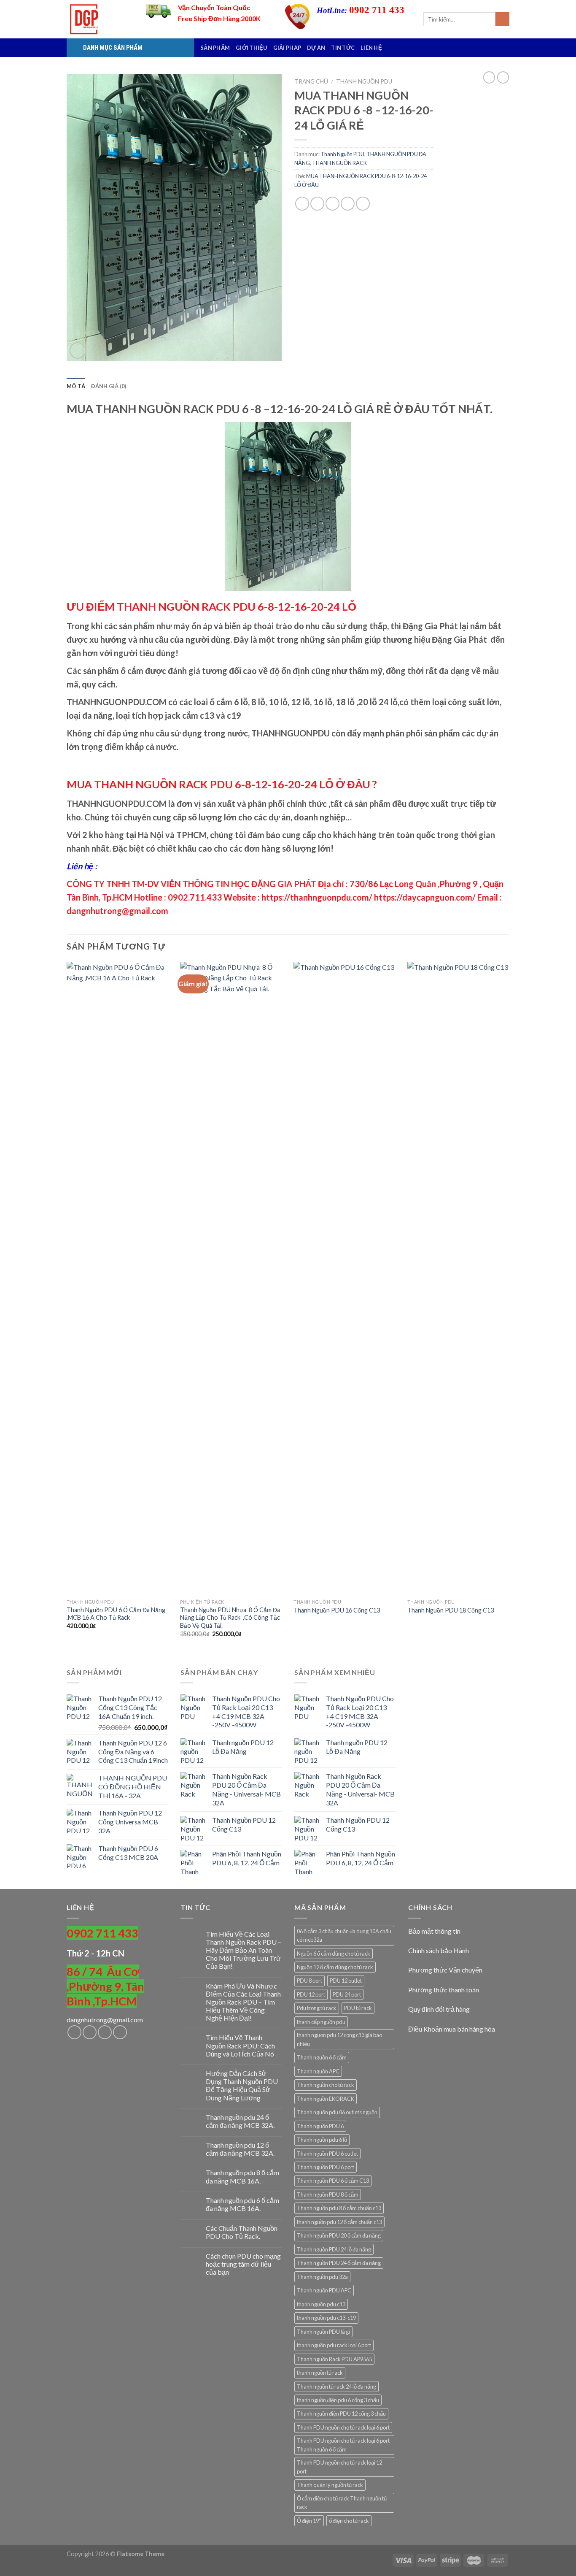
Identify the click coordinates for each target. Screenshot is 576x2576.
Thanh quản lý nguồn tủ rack (330, 2485)
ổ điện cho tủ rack (349, 2521)
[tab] (76, 386)
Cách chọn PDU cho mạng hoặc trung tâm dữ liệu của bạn (243, 2264)
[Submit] (502, 19)
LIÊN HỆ (371, 48)
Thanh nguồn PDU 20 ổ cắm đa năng (339, 2235)
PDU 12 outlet (346, 1981)
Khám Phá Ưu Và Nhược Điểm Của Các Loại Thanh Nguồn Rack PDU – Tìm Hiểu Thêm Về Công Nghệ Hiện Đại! (243, 2002)
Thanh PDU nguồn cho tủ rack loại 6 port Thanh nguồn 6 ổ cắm (343, 2445)
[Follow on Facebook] (74, 2032)
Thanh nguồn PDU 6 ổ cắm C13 (333, 2181)
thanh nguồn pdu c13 (321, 2304)
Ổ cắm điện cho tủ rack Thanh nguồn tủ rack (342, 2503)
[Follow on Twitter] (105, 2032)
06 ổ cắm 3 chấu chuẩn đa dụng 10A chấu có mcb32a (344, 1935)
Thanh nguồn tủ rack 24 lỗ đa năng (336, 2387)
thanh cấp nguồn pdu (321, 2022)
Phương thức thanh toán (444, 1990)
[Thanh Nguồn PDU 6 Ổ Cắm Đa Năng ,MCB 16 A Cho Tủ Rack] (119, 1278)
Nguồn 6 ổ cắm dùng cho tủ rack (334, 1954)
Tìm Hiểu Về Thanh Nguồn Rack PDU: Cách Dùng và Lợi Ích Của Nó (240, 2045)
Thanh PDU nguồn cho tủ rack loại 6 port (343, 2427)
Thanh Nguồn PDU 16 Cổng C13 (337, 1610)
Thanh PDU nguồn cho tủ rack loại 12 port (339, 2467)
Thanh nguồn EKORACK (326, 2099)
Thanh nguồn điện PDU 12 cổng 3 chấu (341, 2414)
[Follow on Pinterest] (120, 2032)
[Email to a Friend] (332, 204)
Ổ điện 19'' (309, 2521)
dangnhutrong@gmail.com (105, 2020)
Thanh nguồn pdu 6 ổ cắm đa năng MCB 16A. (242, 2204)
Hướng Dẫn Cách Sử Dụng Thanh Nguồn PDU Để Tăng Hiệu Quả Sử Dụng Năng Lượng (242, 2085)
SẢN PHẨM (215, 48)
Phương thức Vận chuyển (445, 1970)
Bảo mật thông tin (434, 1931)
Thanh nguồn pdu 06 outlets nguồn (337, 2112)
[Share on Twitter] (317, 204)
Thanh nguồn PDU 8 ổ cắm (328, 2194)
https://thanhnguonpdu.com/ (317, 897)
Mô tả (76, 386)
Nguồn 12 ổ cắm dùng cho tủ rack (335, 1967)
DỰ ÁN (316, 48)
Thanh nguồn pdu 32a (322, 2277)
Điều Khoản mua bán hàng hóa (452, 2029)
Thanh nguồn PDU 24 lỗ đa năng (334, 2249)
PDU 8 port (310, 1981)
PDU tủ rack (358, 2008)
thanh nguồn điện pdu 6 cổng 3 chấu (338, 2400)
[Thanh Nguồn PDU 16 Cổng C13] (346, 1278)
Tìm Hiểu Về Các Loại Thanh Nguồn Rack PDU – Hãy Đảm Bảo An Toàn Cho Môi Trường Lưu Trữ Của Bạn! (244, 1950)
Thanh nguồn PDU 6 (320, 2126)
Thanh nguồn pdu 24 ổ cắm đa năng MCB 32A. (240, 2121)
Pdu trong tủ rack (317, 2008)
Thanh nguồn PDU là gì (323, 2332)
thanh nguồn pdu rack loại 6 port (334, 2345)
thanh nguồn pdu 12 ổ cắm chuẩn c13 (339, 2222)
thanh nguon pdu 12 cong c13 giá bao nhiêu (339, 2039)
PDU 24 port (347, 1994)
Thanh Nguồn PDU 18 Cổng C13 (451, 1610)
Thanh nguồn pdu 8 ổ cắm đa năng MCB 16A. (242, 2176)
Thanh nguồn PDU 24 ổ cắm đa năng (339, 2263)
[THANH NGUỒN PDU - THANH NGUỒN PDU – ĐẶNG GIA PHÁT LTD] (100, 19)
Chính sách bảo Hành (439, 1950)
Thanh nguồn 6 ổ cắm (322, 2057)
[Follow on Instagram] (90, 2032)
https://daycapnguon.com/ (425, 897)
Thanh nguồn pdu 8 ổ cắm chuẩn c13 (339, 2208)
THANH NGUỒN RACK (339, 163)
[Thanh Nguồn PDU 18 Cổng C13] (459, 1278)
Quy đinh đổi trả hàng (439, 2009)
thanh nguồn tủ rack (320, 2373)
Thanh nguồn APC (318, 2071)
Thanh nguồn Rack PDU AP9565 (334, 2359)
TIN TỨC (343, 48)
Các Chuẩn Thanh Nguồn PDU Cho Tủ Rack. (242, 2232)
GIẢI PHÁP (287, 48)
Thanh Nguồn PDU (364, 81)
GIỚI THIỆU (252, 48)
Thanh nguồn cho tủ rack (326, 2085)
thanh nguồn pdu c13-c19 (326, 2318)
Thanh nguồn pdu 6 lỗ (322, 2140)
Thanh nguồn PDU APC (324, 2290)
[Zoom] (78, 350)
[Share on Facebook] (302, 204)
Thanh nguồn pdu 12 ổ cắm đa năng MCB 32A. (240, 2149)
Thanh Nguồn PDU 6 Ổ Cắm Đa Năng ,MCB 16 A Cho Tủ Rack (116, 1614)
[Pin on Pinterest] (348, 204)
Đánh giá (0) (109, 386)
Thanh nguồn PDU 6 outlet (327, 2154)
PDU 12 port (311, 1994)
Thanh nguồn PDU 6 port (326, 2167)
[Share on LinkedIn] (363, 204)
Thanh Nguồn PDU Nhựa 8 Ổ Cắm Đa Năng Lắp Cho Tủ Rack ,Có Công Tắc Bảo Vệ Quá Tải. (230, 1618)
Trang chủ (311, 81)
